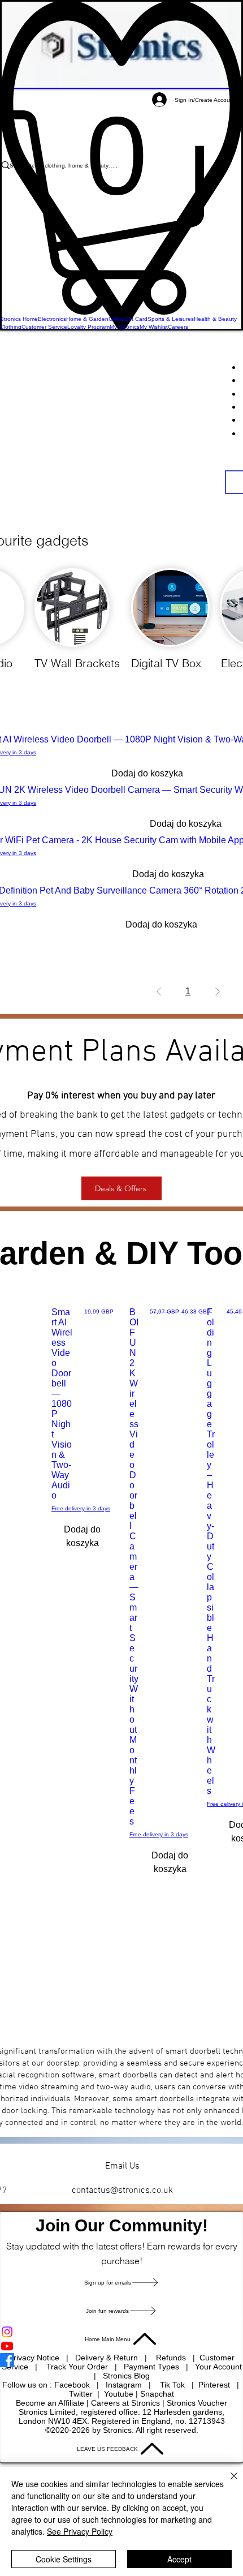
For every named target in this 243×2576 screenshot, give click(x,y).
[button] (121, 212)
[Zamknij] (227, 2483)
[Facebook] (121, 2360)
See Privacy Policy (80, 2531)
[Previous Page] (159, 991)
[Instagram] (121, 2332)
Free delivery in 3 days (81, 1508)
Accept (179, 2559)
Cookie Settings (64, 2559)
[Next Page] (218, 991)
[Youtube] (121, 2346)
